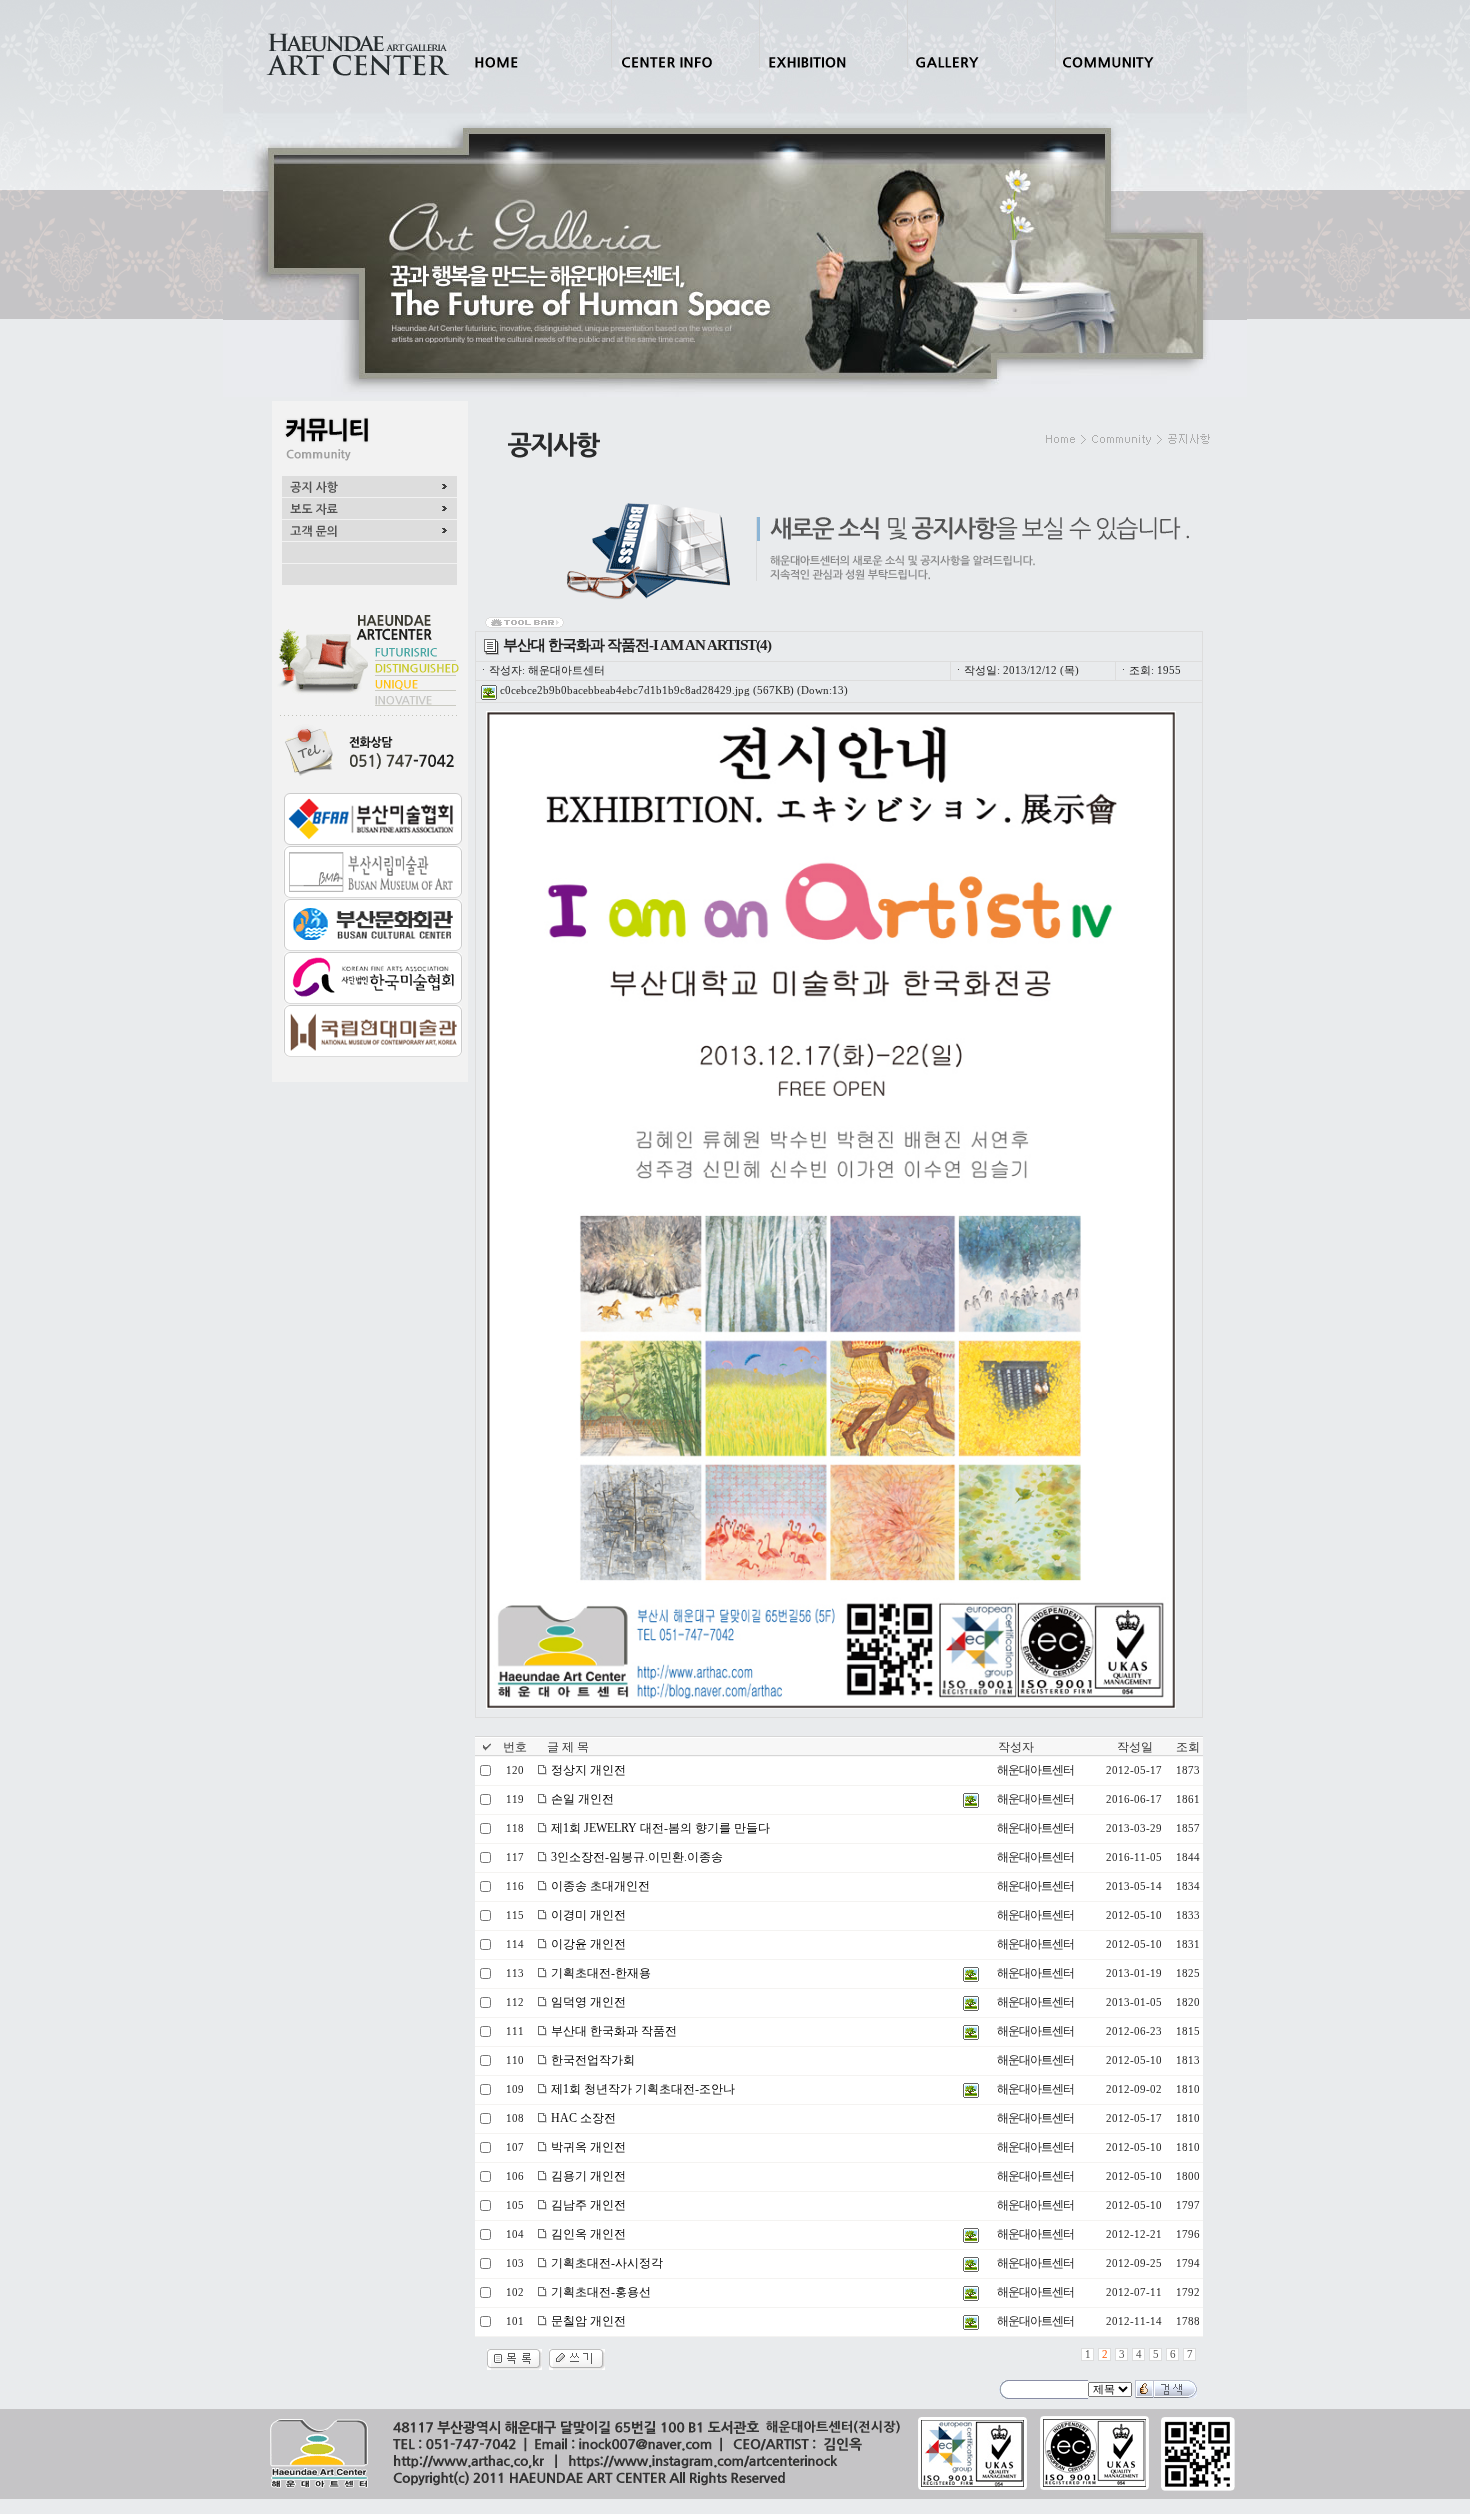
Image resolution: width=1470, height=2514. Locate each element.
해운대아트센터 (1035, 1770)
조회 (1188, 1747)
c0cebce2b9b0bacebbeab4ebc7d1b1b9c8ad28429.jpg (623, 690)
